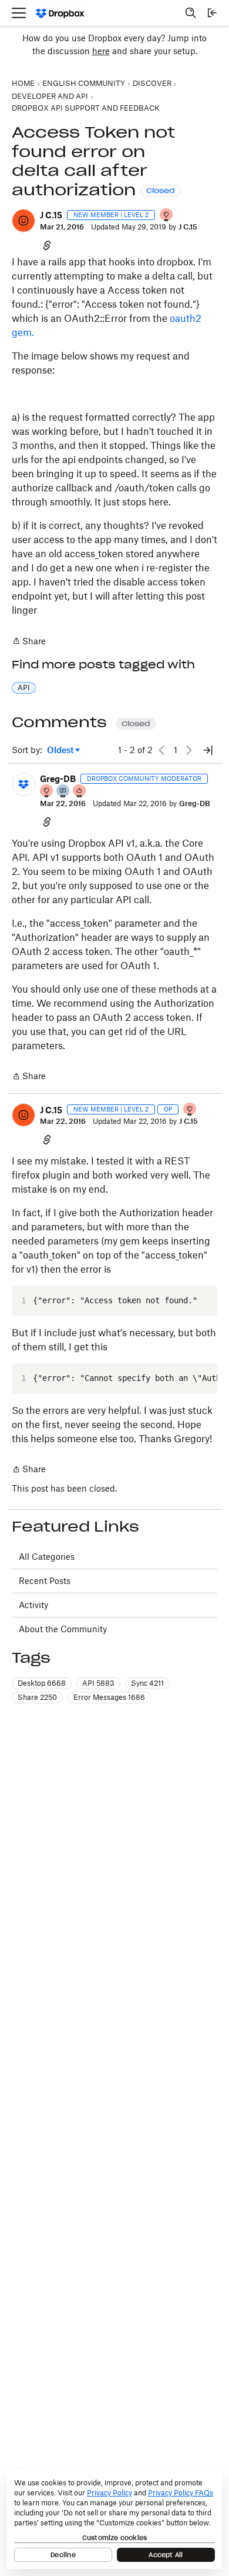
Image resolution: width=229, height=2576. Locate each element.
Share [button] (37, 1697)
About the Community (63, 1629)
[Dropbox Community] (60, 13)
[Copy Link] (47, 245)
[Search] (191, 13)
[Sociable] (63, 792)
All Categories (47, 1557)
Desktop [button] (42, 1683)
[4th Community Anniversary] (167, 216)
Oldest (61, 750)
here (101, 51)
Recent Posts (45, 1581)
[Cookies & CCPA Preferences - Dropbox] (114, 2520)
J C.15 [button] (51, 215)
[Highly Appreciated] (80, 792)
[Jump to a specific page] (208, 750)
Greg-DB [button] (58, 779)
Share (29, 642)
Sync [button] (147, 1683)
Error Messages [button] (109, 1697)
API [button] (24, 688)
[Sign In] (212, 13)
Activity (33, 1605)
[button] (23, 221)
